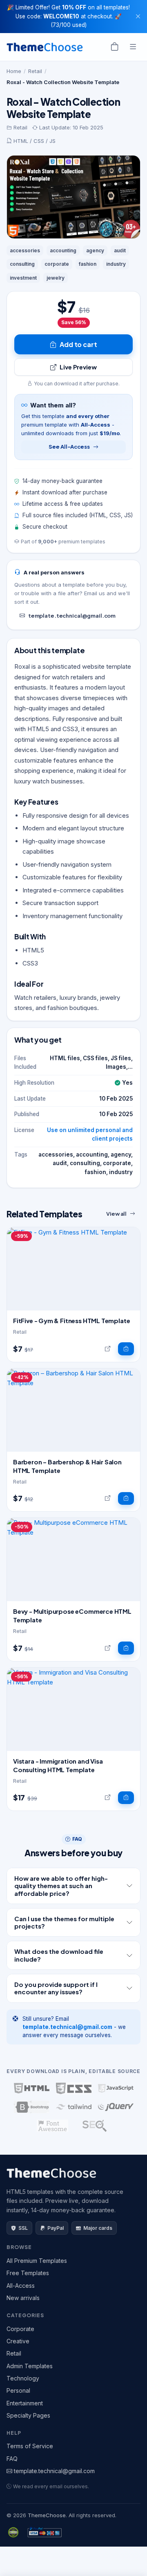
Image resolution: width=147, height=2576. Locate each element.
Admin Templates (30, 2366)
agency (95, 250)
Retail (35, 71)
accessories (25, 250)
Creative (18, 2341)
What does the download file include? (59, 1955)
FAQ (12, 2459)
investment (23, 278)
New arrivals (23, 2298)
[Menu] (133, 47)
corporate (57, 264)
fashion (88, 264)
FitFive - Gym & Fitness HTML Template (71, 1320)
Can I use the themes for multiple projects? (64, 1922)
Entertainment (25, 2403)
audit (120, 250)
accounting (63, 250)
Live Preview (78, 367)
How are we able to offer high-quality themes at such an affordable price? (61, 1886)
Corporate (20, 2329)
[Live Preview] (108, 1349)
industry (116, 264)
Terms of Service (30, 2446)
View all (116, 1214)
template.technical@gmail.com (72, 616)
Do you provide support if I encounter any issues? (56, 1988)
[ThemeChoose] (45, 47)
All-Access (21, 2286)
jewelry (56, 278)
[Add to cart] (126, 1349)
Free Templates (28, 2273)
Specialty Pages (28, 2415)
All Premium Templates (37, 2261)
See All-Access (69, 447)
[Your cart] (115, 47)
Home (14, 71)
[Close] (138, 16)
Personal (18, 2390)
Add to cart (78, 344)
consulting (22, 264)
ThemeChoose (47, 2515)
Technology (23, 2378)
